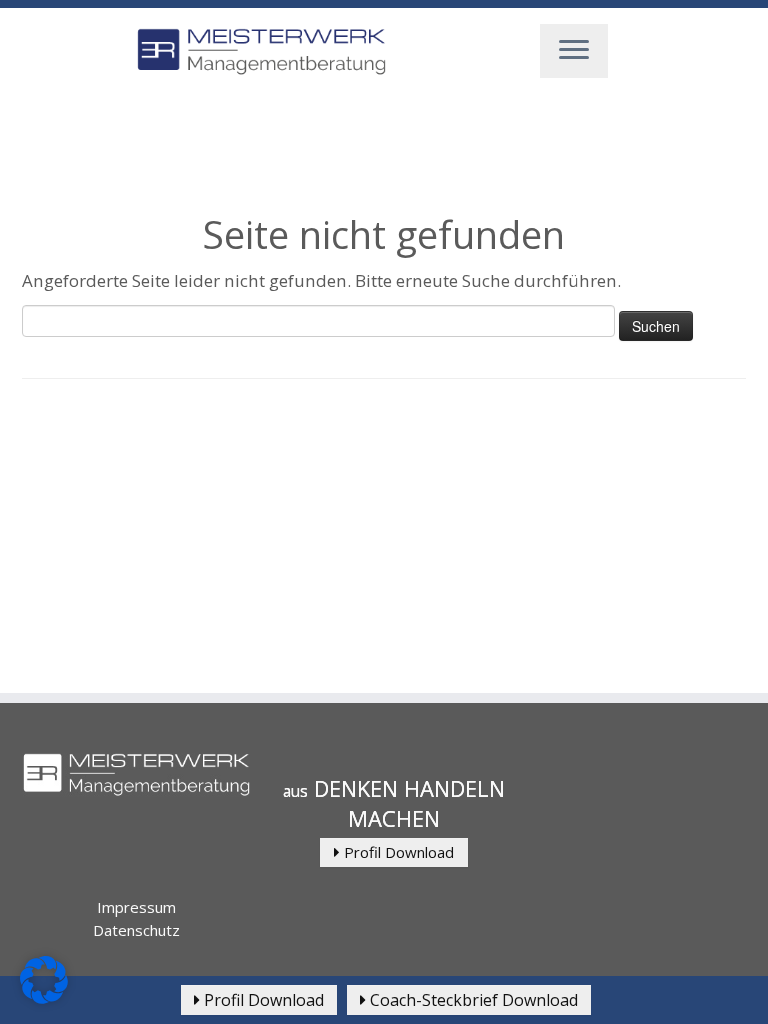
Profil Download (397, 852)
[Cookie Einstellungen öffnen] (44, 998)
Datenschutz (136, 930)
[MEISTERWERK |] (261, 52)
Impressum (136, 907)
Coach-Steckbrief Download (472, 1000)
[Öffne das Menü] (574, 51)
